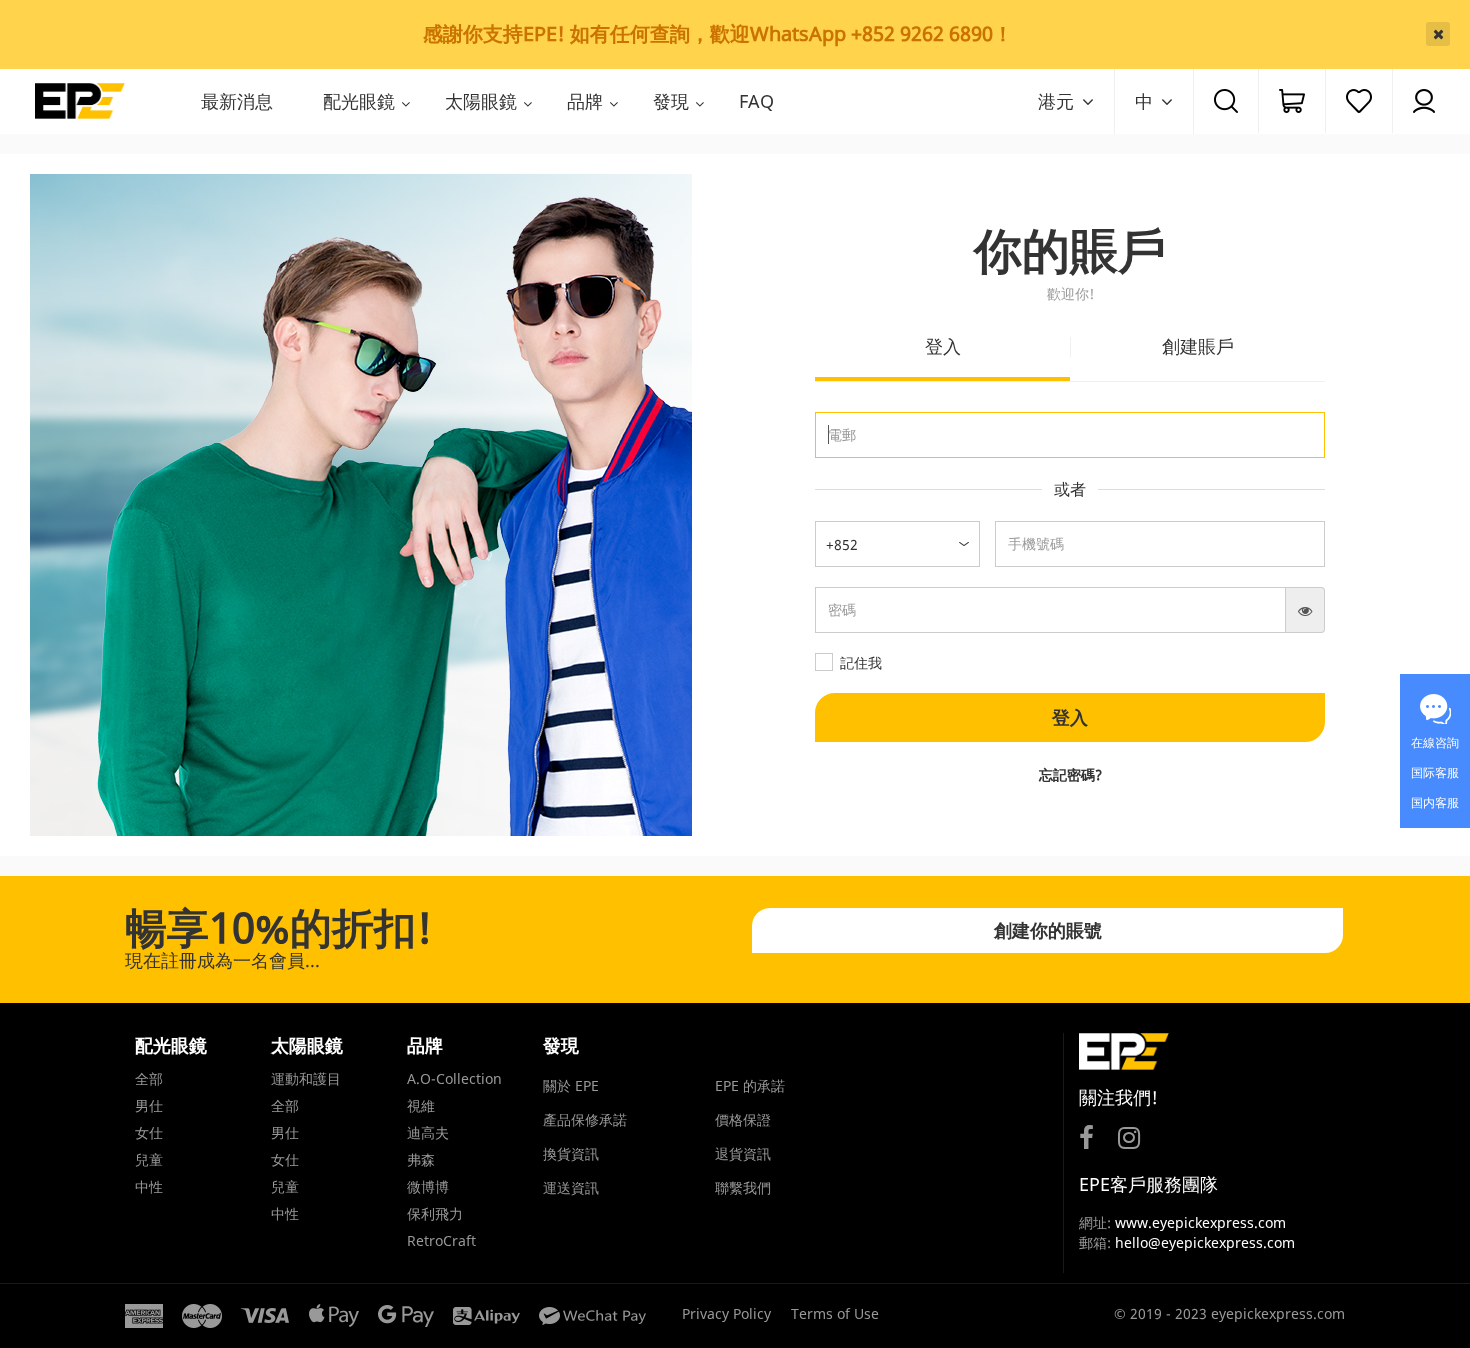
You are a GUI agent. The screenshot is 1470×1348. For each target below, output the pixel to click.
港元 (1056, 101)
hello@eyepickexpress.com (1205, 1242)
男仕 (149, 1105)
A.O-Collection (454, 1078)
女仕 (149, 1132)
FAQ (756, 101)
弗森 (421, 1159)
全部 (149, 1078)
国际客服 (1435, 772)
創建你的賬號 (1048, 930)
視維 (421, 1105)
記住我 (861, 662)
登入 (943, 346)
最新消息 (237, 101)
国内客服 (1435, 802)
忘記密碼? (1070, 774)
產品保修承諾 (585, 1119)
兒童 (149, 1159)
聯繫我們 (743, 1187)
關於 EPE (571, 1085)
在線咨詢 (1435, 742)
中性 (149, 1186)
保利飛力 (435, 1213)
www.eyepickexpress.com (1198, 1222)
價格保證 (743, 1119)
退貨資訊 (743, 1153)
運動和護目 (306, 1078)
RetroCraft (441, 1240)
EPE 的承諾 (750, 1085)
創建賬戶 (1198, 346)
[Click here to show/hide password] (1305, 610)
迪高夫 (428, 1132)
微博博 (428, 1186)
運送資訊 (571, 1187)
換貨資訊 (571, 1153)
